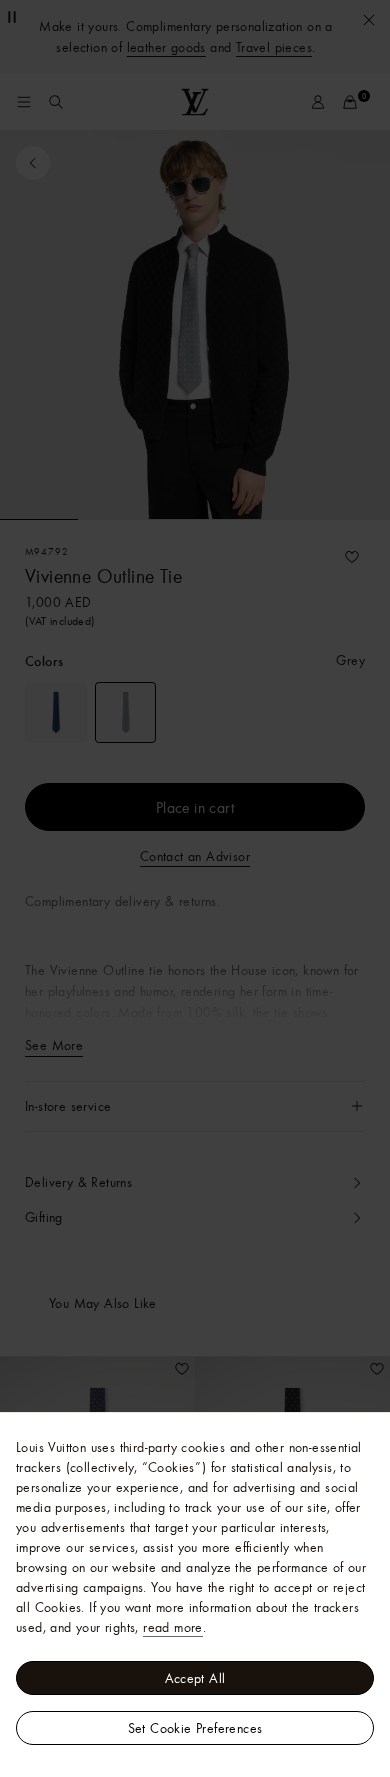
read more (173, 1627)
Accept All (195, 1678)
